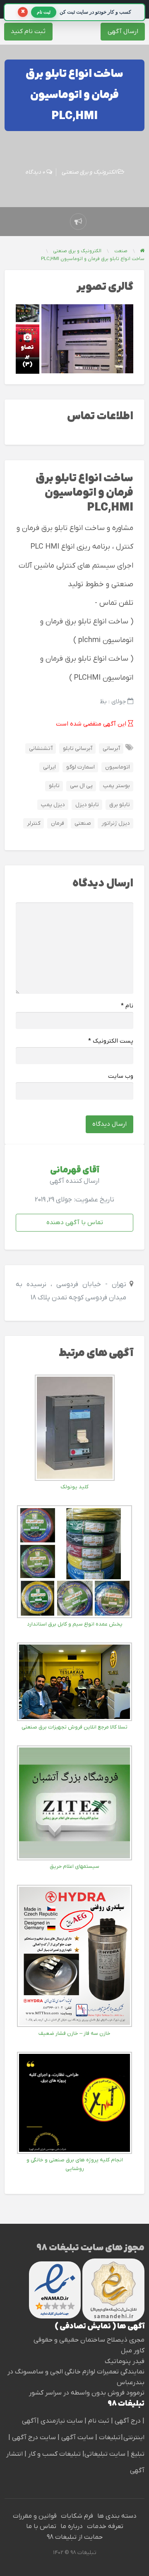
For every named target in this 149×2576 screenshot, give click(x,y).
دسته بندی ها (117, 2516)
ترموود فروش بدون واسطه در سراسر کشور (87, 2393)
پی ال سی (81, 786)
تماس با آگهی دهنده (75, 1222)
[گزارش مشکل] (78, 222)
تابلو (54, 786)
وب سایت (121, 1076)
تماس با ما (41, 2526)
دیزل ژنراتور (116, 823)
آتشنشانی (41, 748)
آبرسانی (111, 748)
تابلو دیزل (87, 805)
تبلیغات (109, 2438)
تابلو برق (120, 805)
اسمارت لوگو (81, 767)
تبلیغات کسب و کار (54, 2454)
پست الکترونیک (111, 1041)
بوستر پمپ (117, 786)
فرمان (58, 823)
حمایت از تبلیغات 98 (75, 2537)
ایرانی (49, 767)
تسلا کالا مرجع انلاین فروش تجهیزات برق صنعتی (74, 1727)
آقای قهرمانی (75, 1170)
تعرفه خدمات (105, 2526)
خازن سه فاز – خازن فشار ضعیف (74, 2033)
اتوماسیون (118, 767)
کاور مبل (133, 2351)
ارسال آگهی (123, 31)
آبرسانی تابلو (78, 748)
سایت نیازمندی (62, 2421)
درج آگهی (127, 2421)
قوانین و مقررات (35, 2516)
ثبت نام (100, 2421)
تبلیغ (137, 2454)
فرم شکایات (77, 2516)
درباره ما (72, 2526)
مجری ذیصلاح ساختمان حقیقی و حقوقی (89, 2340)
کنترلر (34, 823)
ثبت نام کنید (28, 31)
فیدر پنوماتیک (125, 2361)
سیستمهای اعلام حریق (74, 1866)
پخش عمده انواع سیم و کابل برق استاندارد (75, 1624)
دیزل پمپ (53, 805)
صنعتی (83, 823)
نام (127, 1006)
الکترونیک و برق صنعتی (89, 172)
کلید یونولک (74, 1487)
